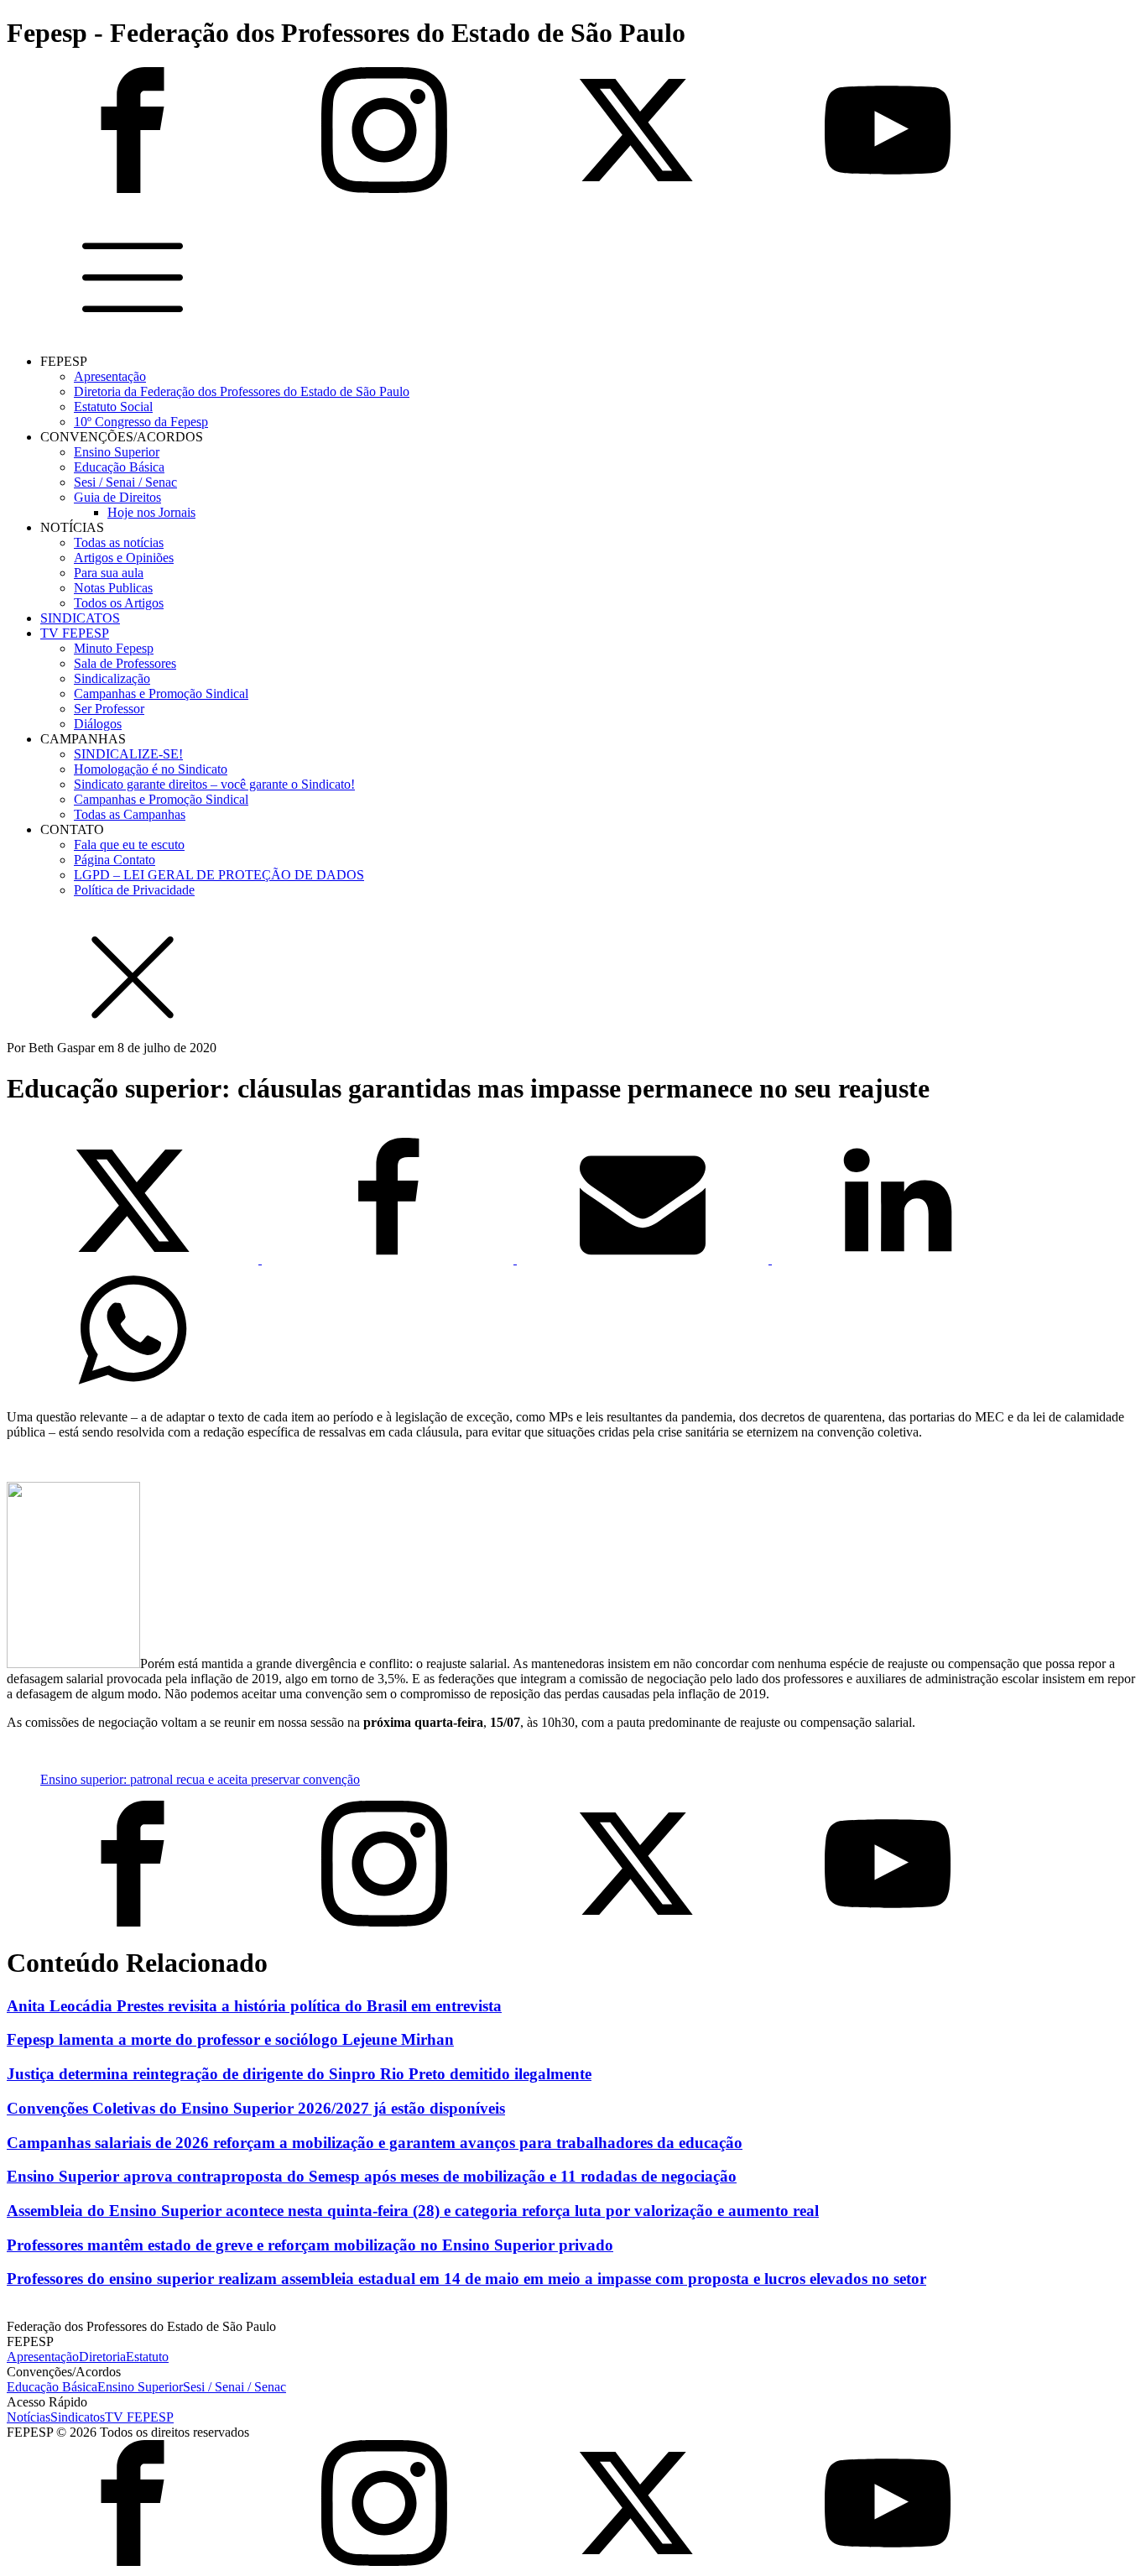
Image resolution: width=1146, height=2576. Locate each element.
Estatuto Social (113, 407)
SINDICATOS (80, 618)
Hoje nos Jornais (151, 512)
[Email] (644, 1259)
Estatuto (147, 2357)
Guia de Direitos (117, 497)
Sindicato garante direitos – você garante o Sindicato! (214, 784)
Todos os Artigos (119, 603)
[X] (134, 1259)
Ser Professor (109, 709)
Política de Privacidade (134, 890)
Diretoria (102, 2357)
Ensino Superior (117, 452)
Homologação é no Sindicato (151, 769)
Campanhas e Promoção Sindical (161, 694)
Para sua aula (109, 573)
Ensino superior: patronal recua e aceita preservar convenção (200, 1779)
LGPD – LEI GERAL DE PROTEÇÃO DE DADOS (219, 875)
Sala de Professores (125, 663)
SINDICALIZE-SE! (128, 754)
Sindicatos (78, 2417)
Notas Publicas (113, 588)
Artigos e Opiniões (124, 558)
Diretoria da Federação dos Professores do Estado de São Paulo (242, 391)
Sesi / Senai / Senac (125, 482)
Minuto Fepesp (114, 648)
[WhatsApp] (133, 1388)
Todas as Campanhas (130, 814)
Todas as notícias (119, 542)
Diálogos (98, 724)
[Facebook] (389, 1259)
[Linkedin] (898, 1259)
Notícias (29, 2417)
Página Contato (115, 860)
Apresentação (110, 376)
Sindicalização (112, 678)
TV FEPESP (75, 633)
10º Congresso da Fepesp (141, 422)
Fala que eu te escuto (129, 845)
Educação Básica (119, 467)
